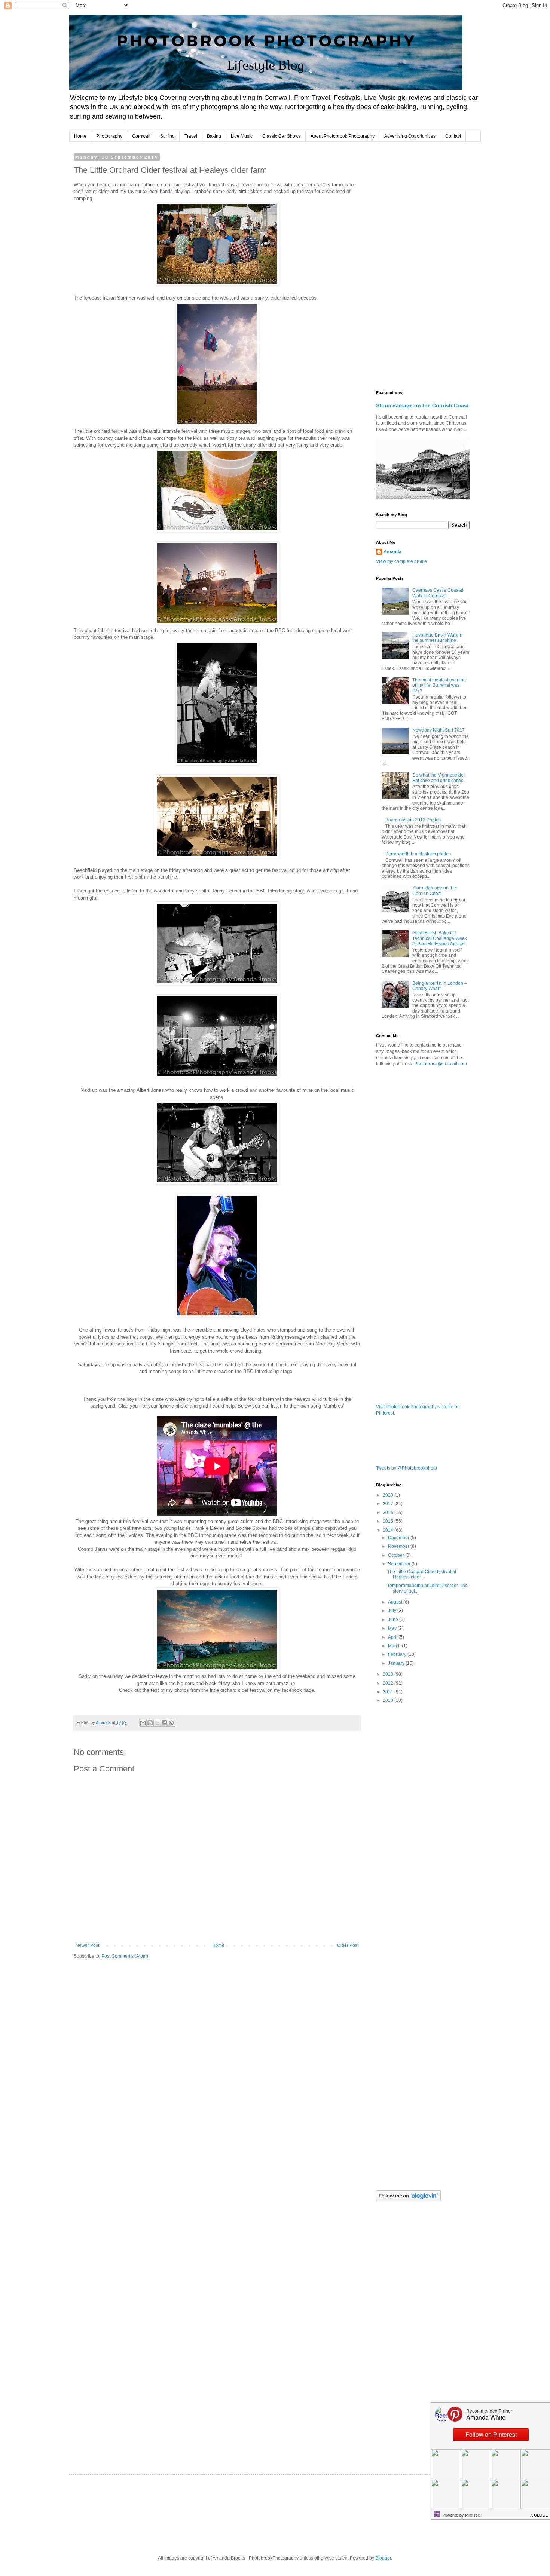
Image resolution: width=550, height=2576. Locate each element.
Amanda (392, 552)
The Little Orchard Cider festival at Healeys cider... (422, 1574)
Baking (214, 136)
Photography (109, 136)
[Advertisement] (423, 267)
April (393, 1637)
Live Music (242, 136)
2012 (389, 1683)
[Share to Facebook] (164, 1723)
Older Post (348, 1945)
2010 (389, 1700)
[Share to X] (157, 1723)
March (395, 1646)
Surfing (167, 136)
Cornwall (141, 136)
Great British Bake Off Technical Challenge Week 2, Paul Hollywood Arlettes (440, 938)
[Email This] (143, 1723)
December (399, 1538)
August (396, 1602)
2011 (389, 1692)
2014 (389, 1530)
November (399, 1546)
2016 (389, 1513)
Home (80, 136)
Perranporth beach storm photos (418, 854)
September (400, 1564)
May (393, 1628)
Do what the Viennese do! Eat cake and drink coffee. (439, 778)
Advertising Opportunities (410, 136)
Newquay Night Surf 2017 (439, 730)
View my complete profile (401, 561)
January (397, 1663)
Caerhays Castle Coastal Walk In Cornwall (438, 593)
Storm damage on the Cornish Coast (422, 405)
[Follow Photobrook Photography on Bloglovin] (408, 2200)
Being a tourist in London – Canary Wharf (440, 986)
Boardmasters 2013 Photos (413, 820)
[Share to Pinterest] (171, 1723)
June (394, 1620)
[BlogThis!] (150, 1723)
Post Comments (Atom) (125, 1956)
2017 (389, 1504)
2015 (389, 1521)
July (393, 1611)
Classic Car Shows (282, 136)
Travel (191, 136)
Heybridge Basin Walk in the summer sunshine (437, 638)
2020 (389, 1495)
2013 (389, 1674)
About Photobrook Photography (343, 136)
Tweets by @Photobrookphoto (407, 1468)
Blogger (383, 2558)
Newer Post (87, 1945)
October (397, 1555)
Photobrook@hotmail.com (441, 1064)
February (398, 1654)
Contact (453, 136)
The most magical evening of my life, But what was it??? (439, 685)
